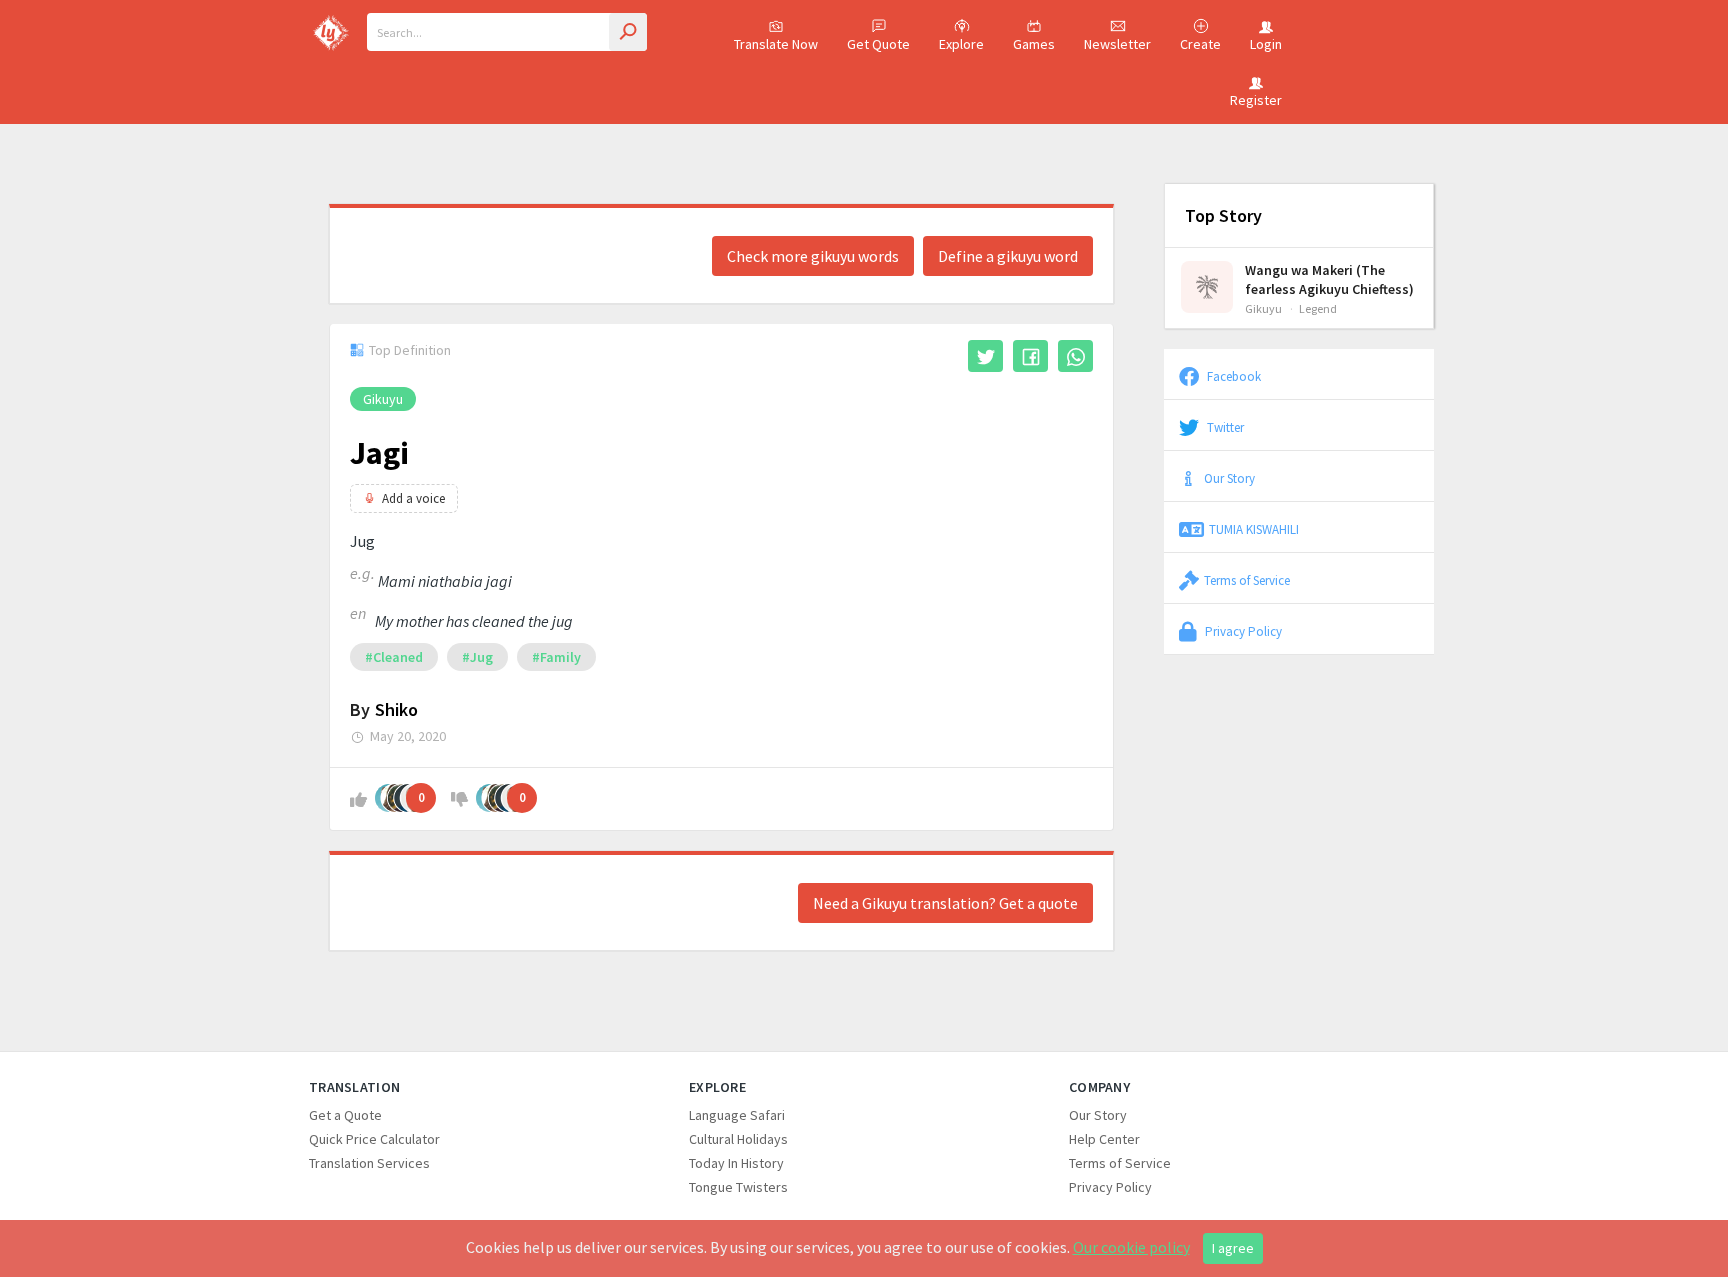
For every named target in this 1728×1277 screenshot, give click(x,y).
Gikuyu (383, 399)
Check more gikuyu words (813, 256)
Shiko (396, 709)
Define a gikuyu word (1008, 256)
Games (1034, 44)
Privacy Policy (1242, 631)
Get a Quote (345, 1115)
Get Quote (878, 44)
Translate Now (776, 44)
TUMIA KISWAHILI (1254, 529)
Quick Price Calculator (374, 1139)
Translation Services (369, 1163)
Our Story (1229, 478)
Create (1200, 44)
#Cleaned (394, 657)
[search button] (628, 32)
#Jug (477, 657)
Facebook (1232, 376)
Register (1256, 100)
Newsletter (1117, 44)
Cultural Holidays (738, 1139)
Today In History (736, 1163)
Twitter (1224, 427)
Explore (961, 44)
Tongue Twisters (738, 1187)
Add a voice (413, 498)
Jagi (379, 453)
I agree (1233, 1248)
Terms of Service (1247, 580)
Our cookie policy (1131, 1247)
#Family (556, 657)
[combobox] (507, 32)
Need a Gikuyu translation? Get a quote (945, 903)
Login (1266, 44)
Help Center (1104, 1139)
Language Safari (737, 1115)
